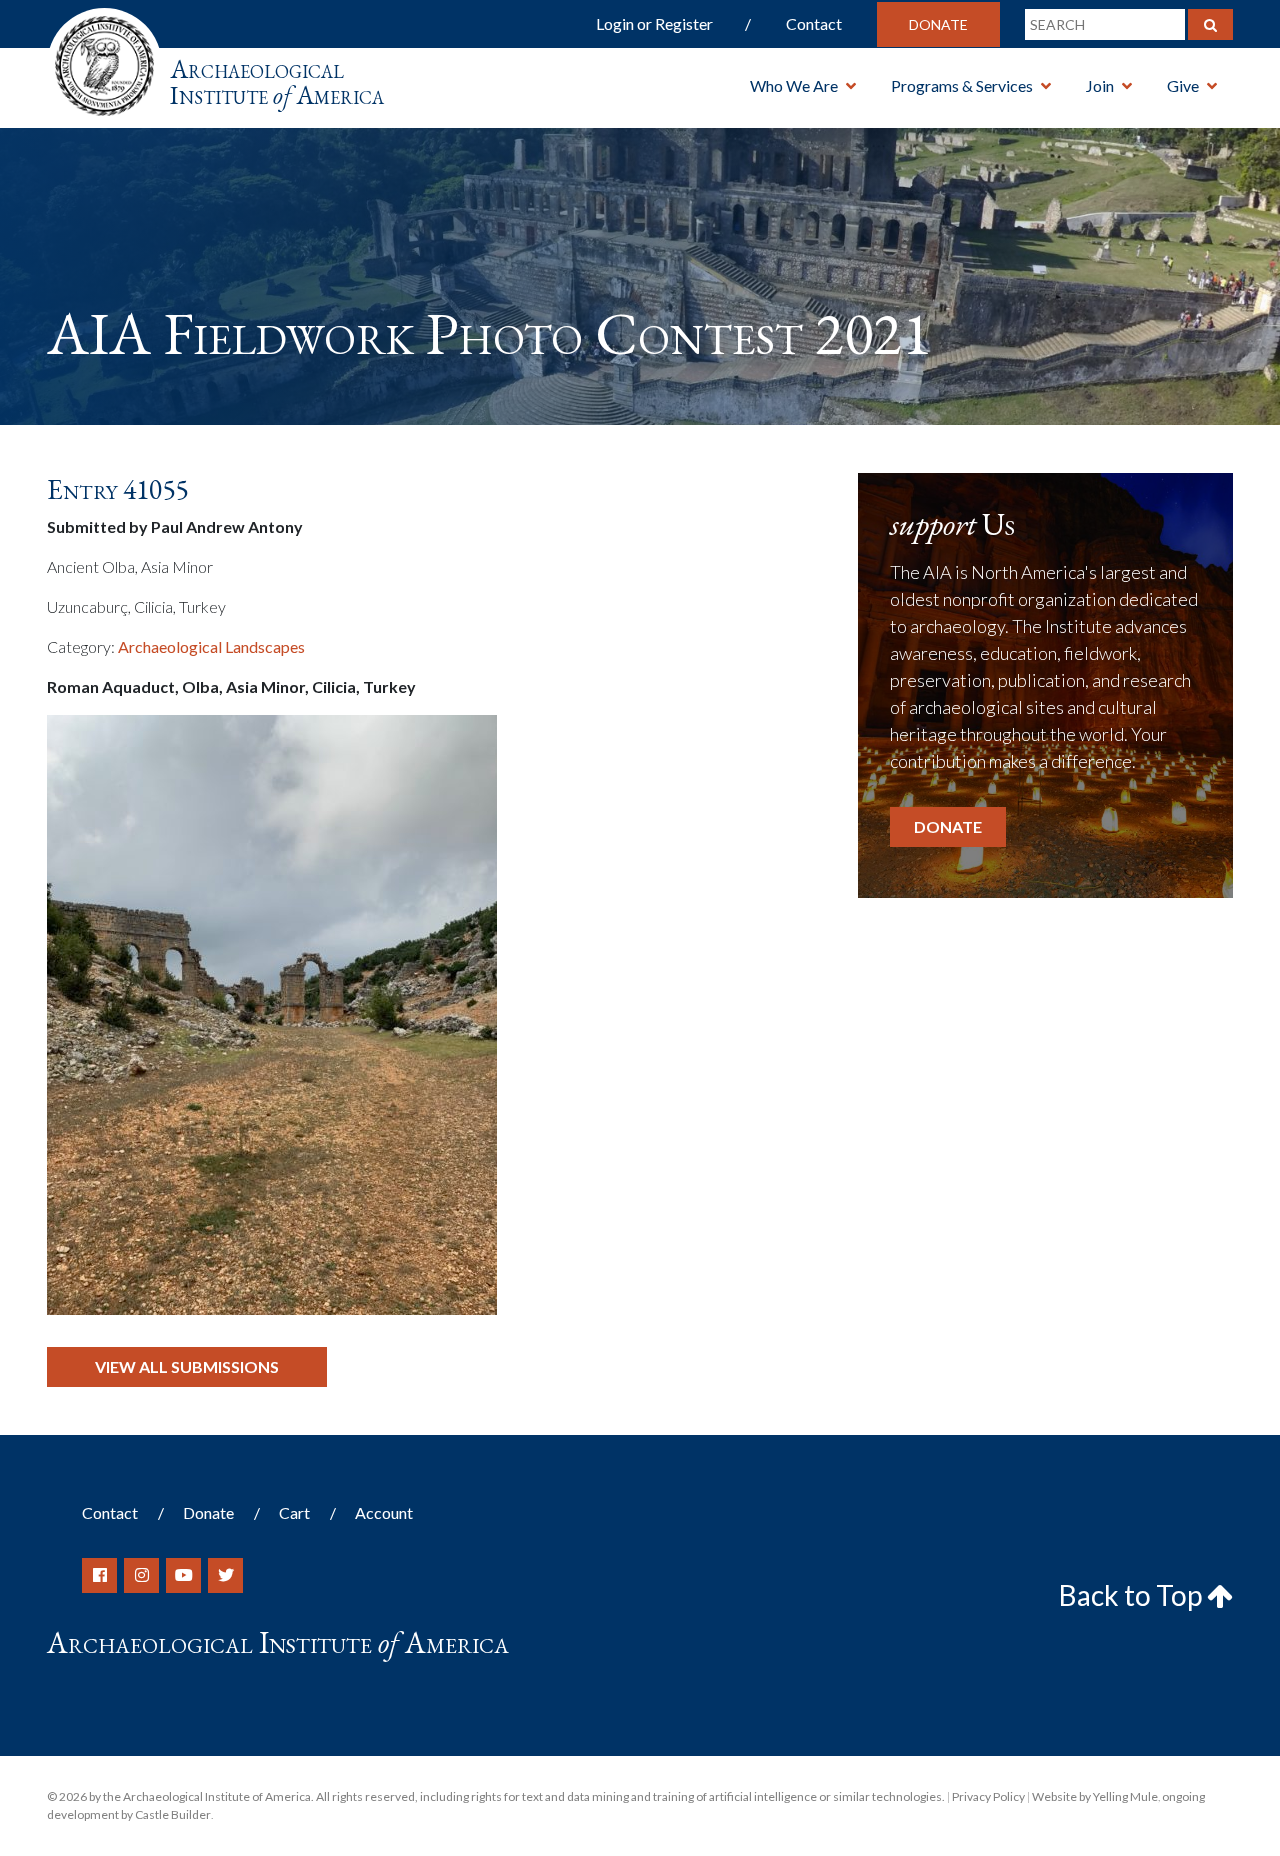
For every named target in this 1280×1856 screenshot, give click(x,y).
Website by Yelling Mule (1095, 1796)
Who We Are (794, 85)
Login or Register (654, 23)
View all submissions (187, 1366)
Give (1183, 85)
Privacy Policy (988, 1796)
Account (384, 1512)
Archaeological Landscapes (211, 646)
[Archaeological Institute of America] (104, 59)
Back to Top (1133, 1595)
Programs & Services (962, 85)
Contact (814, 23)
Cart (294, 1512)
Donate (938, 24)
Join (1100, 85)
